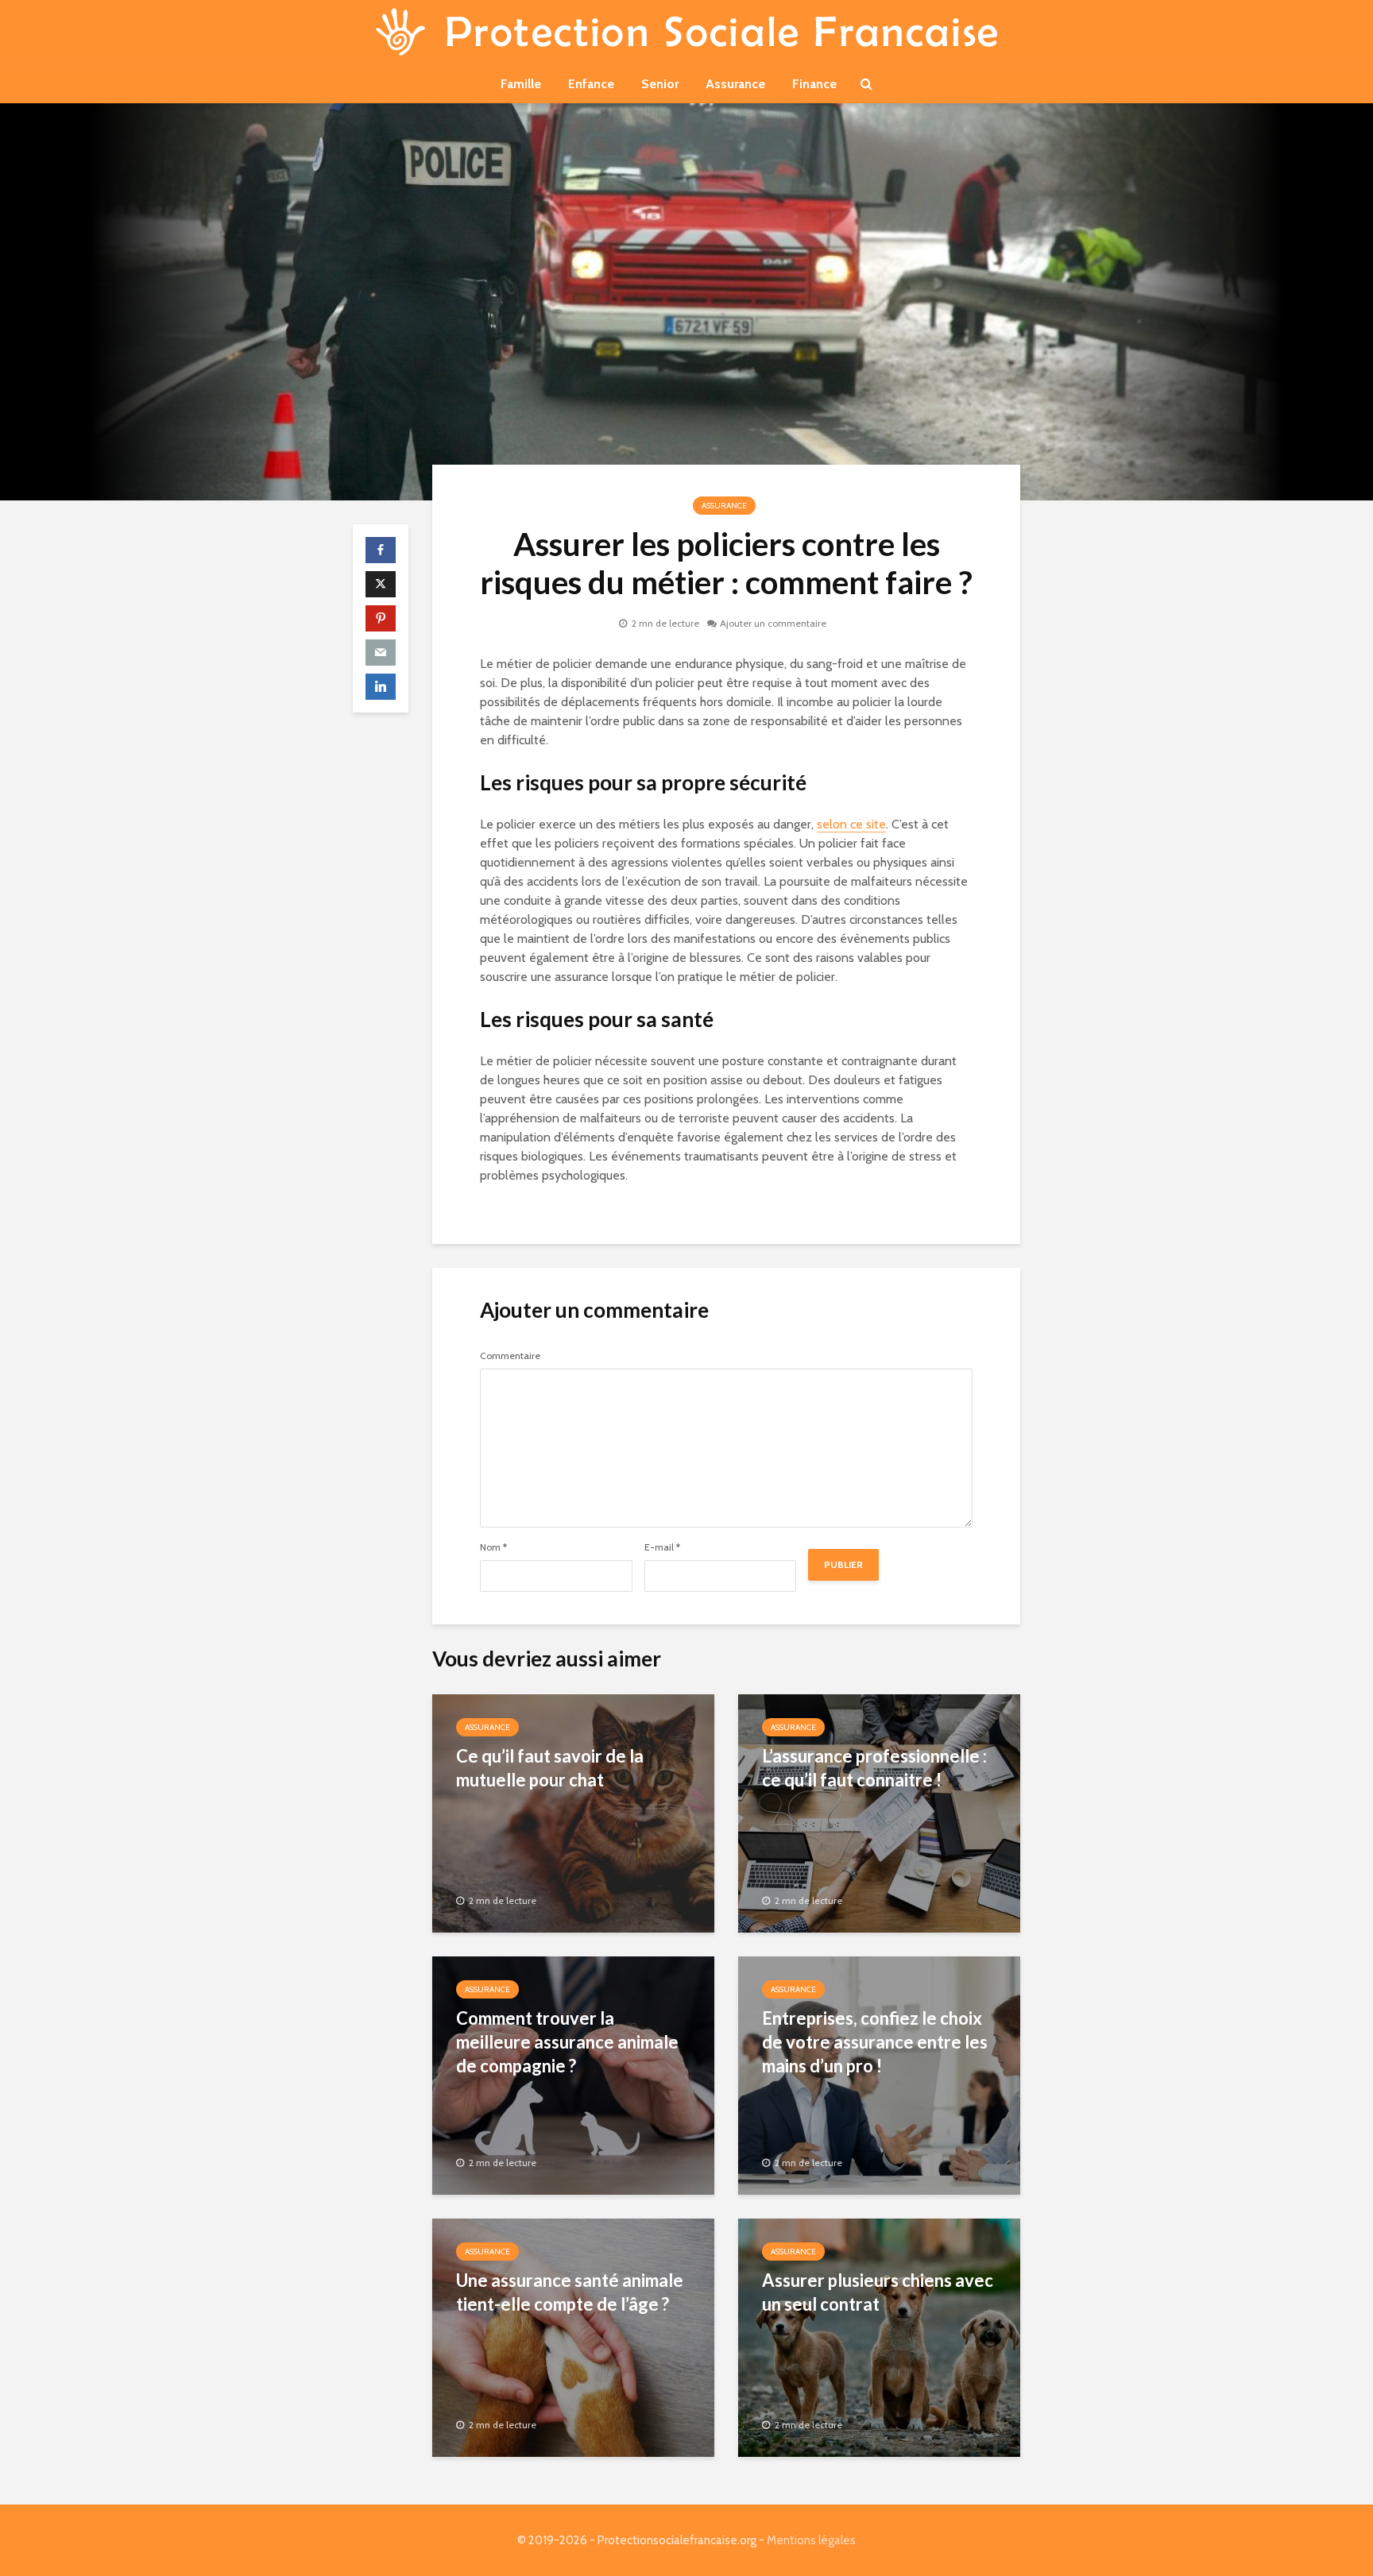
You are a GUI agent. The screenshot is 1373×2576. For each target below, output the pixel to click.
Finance (814, 84)
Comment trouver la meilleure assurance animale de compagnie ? (567, 2042)
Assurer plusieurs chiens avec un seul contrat (878, 2292)
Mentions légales (811, 2540)
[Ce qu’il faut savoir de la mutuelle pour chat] (573, 1812)
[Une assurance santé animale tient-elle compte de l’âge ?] (573, 2337)
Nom (493, 1547)
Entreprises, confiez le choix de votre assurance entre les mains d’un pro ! (875, 2042)
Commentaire (510, 1356)
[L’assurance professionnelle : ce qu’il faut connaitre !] (879, 1812)
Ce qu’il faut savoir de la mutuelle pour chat (550, 1768)
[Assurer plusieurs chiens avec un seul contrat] (879, 2337)
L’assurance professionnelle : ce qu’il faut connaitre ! (874, 1768)
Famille (521, 84)
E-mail (662, 1547)
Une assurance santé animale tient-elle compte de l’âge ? (570, 2292)
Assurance (735, 84)
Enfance (591, 84)
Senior (660, 84)
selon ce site (851, 824)
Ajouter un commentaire (773, 623)
